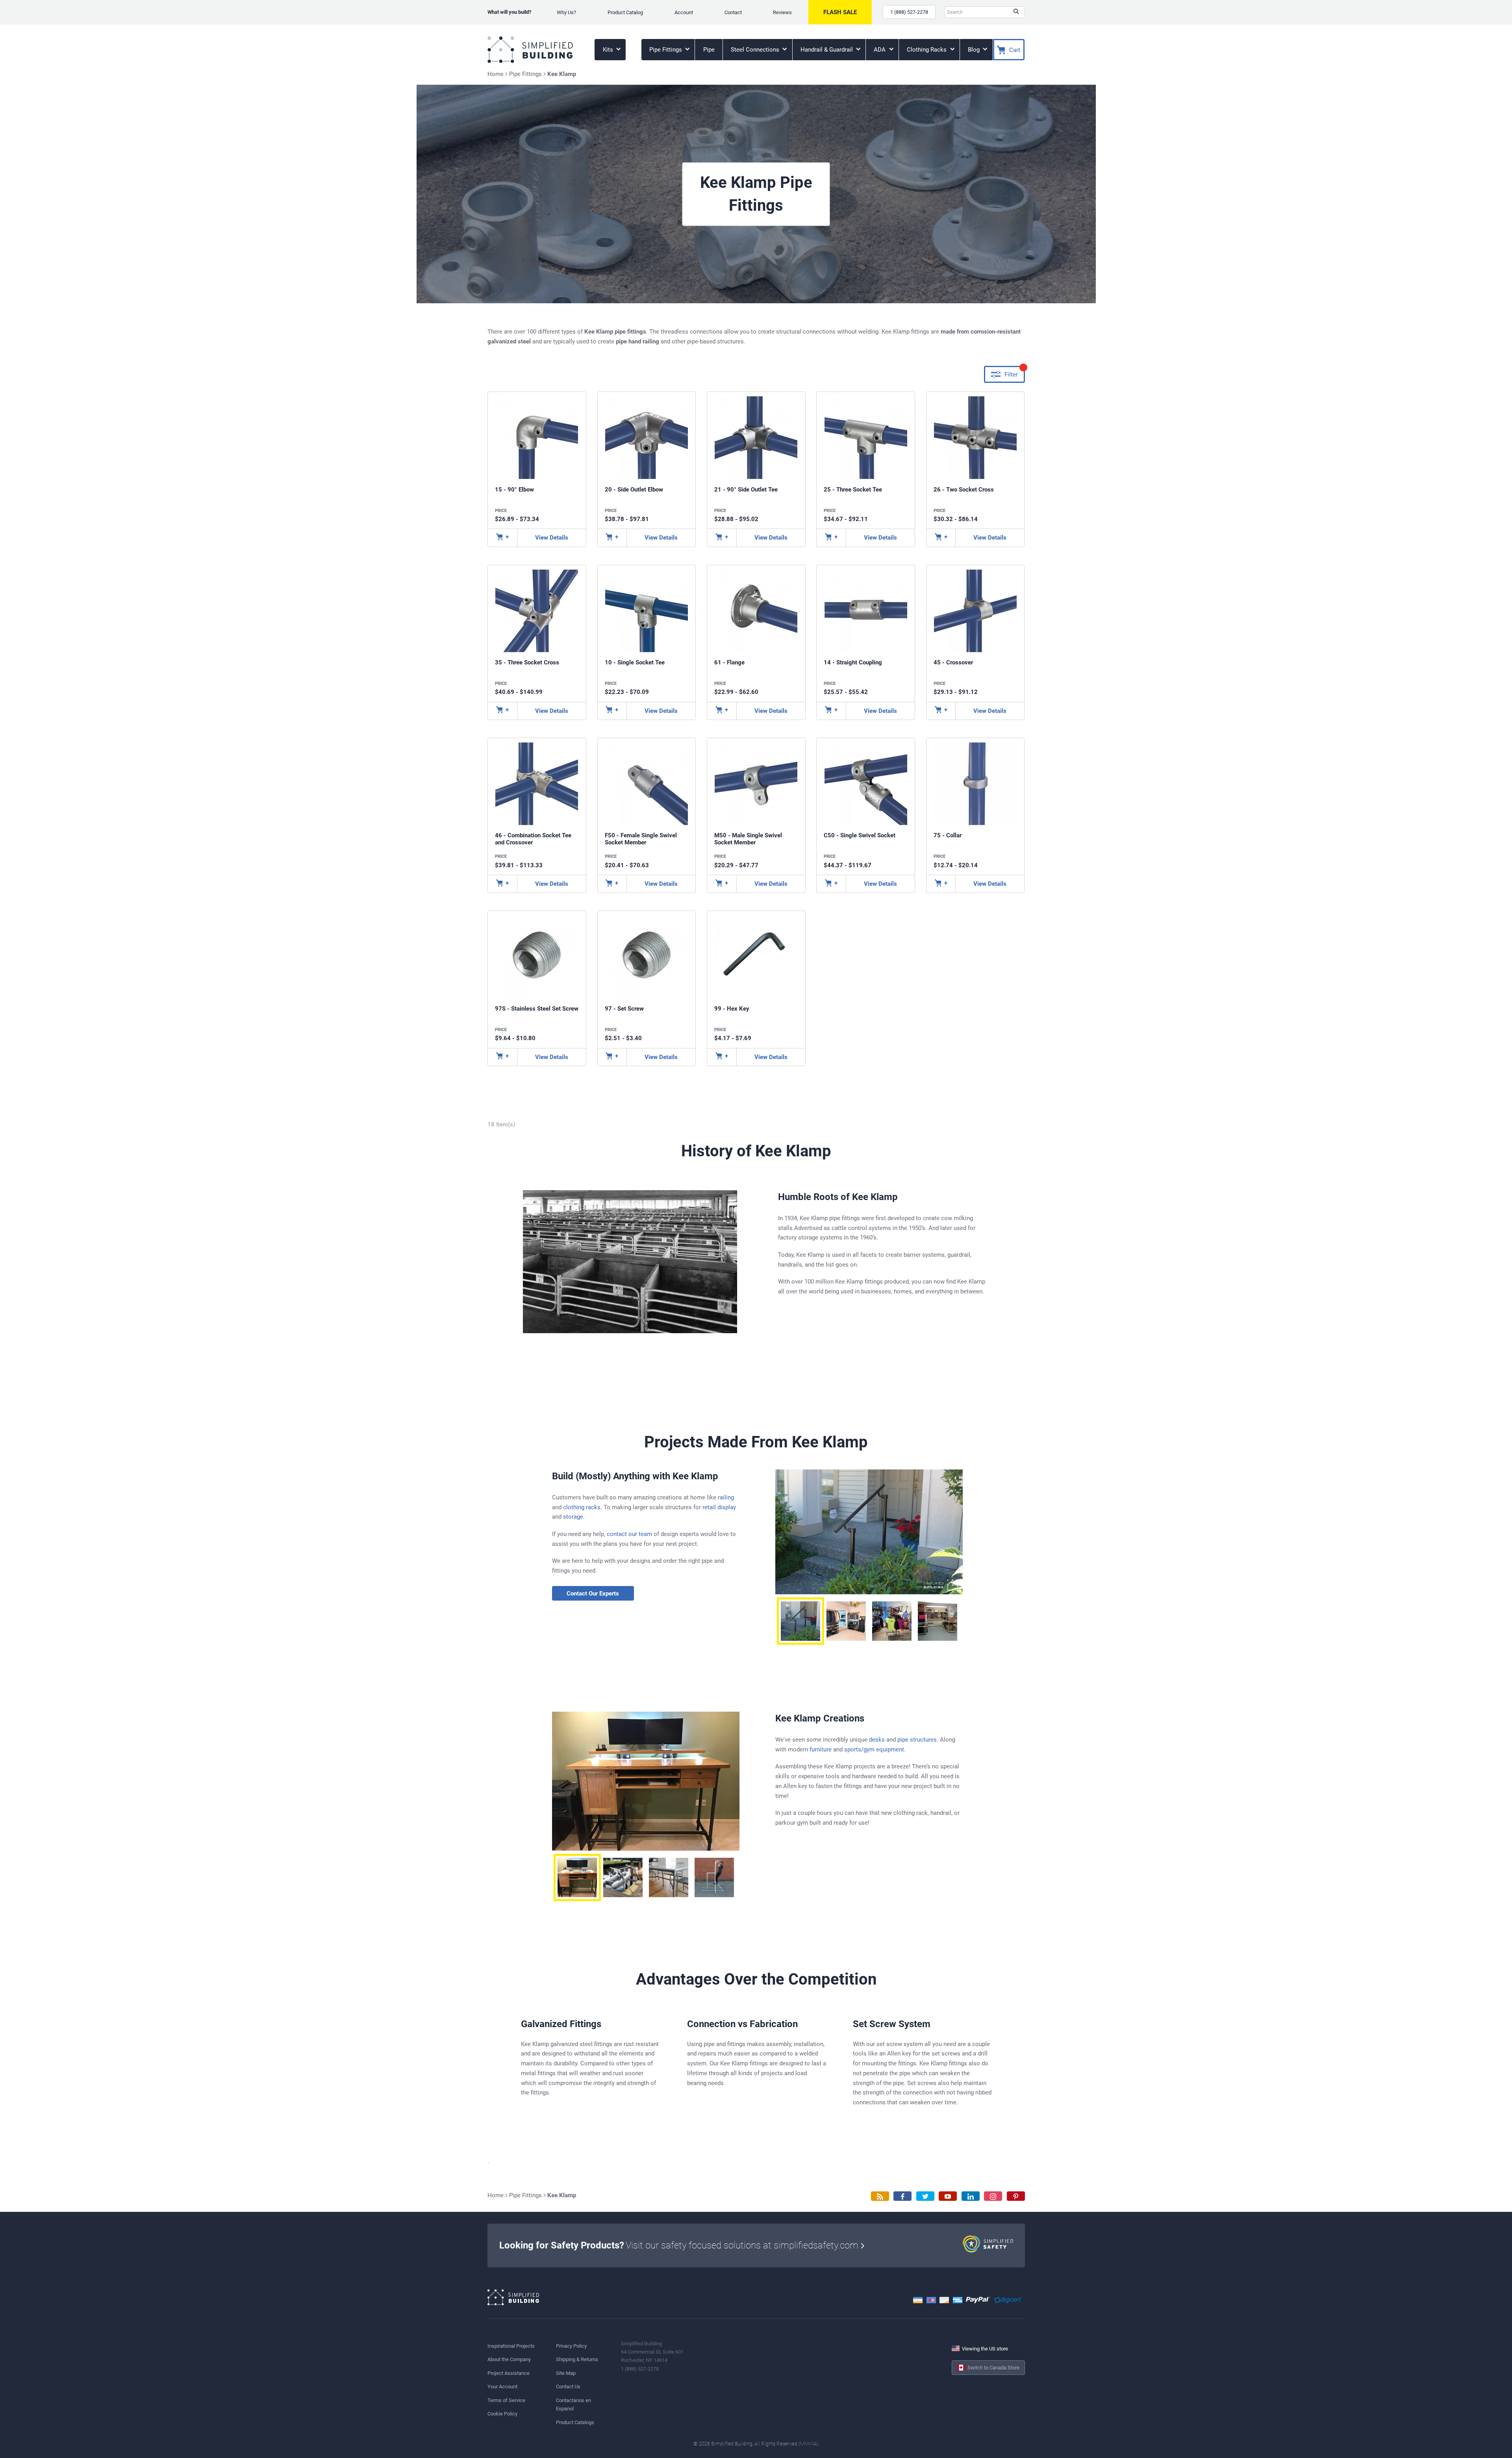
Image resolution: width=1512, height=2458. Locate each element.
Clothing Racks (927, 50)
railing (726, 1497)
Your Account (502, 2387)
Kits (609, 50)
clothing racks (582, 1507)
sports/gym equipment (874, 1749)
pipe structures (917, 1740)
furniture (821, 1749)
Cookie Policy (502, 2414)
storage (573, 1517)
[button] (800, 1621)
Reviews (782, 12)
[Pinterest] (1016, 2196)
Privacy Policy (571, 2346)
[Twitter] (925, 2196)
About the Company (509, 2359)
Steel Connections (756, 50)
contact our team (629, 1534)
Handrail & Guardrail (827, 50)
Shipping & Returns (577, 2359)
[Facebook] (902, 2196)
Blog (975, 50)
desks (877, 1740)
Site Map (566, 2373)
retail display (719, 1507)
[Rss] (880, 2196)
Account (684, 12)
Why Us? (566, 12)
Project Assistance (509, 2373)
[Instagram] (993, 2196)
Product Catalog (625, 12)
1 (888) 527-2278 (909, 12)
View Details (552, 538)
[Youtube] (948, 2196)
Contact (733, 12)
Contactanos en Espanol (573, 2404)
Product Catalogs (575, 2422)
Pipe (709, 50)
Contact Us (568, 2387)
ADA (880, 50)
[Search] (1016, 12)
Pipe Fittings (666, 50)
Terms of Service (506, 2400)
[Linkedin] (971, 2196)
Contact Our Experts (593, 1594)
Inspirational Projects (511, 2346)
